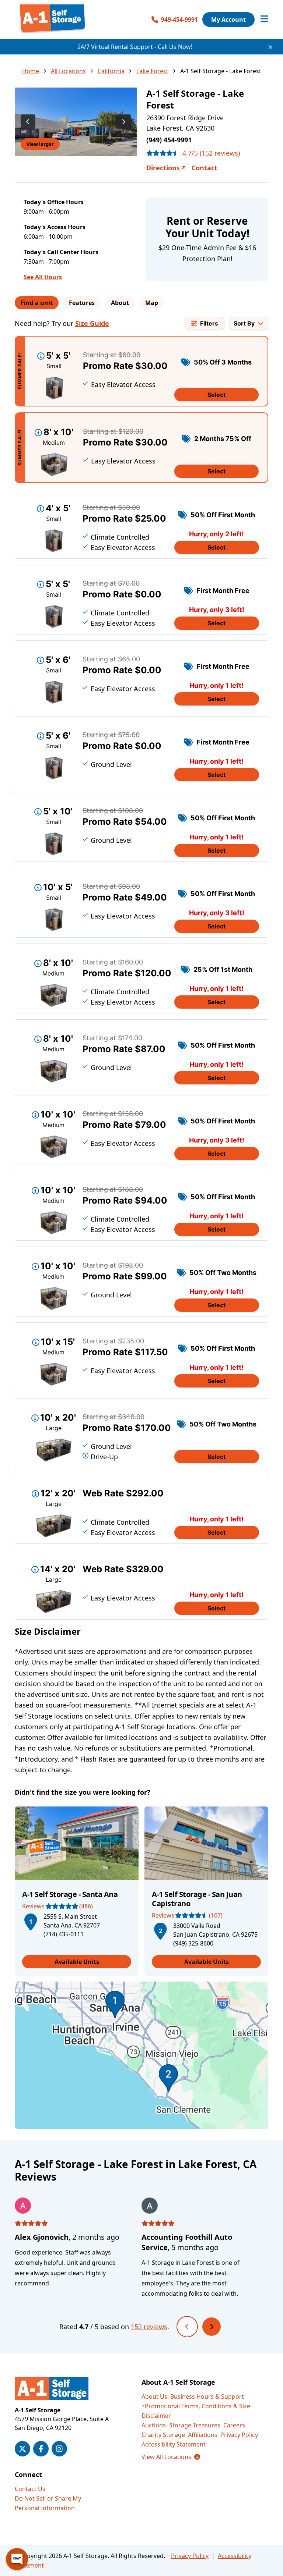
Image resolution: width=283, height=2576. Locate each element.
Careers (234, 2425)
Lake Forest (152, 71)
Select (216, 395)
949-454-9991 (179, 19)
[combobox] (249, 323)
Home (31, 71)
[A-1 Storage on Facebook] (41, 2449)
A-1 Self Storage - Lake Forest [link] (221, 71)
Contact (205, 168)
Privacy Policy (239, 2435)
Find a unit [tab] (37, 303)
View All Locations (171, 2457)
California (111, 71)
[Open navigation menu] (264, 19)
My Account (228, 19)
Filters (209, 323)
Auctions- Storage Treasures (181, 2425)
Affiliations (203, 2435)
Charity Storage (163, 2435)
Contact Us (30, 2489)
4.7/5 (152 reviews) (211, 153)
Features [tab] (82, 303)
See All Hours (43, 277)
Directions (163, 168)
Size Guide (92, 323)
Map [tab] (152, 303)
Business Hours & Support (207, 2396)
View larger (40, 144)
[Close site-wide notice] (270, 47)
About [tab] (120, 303)
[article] (77, 1891)
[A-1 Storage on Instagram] (59, 2449)
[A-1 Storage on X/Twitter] (22, 2449)
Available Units (77, 1962)
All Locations (68, 71)
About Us (154, 2396)
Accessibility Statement (174, 2444)
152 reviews (149, 2327)
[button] (31, 1921)
